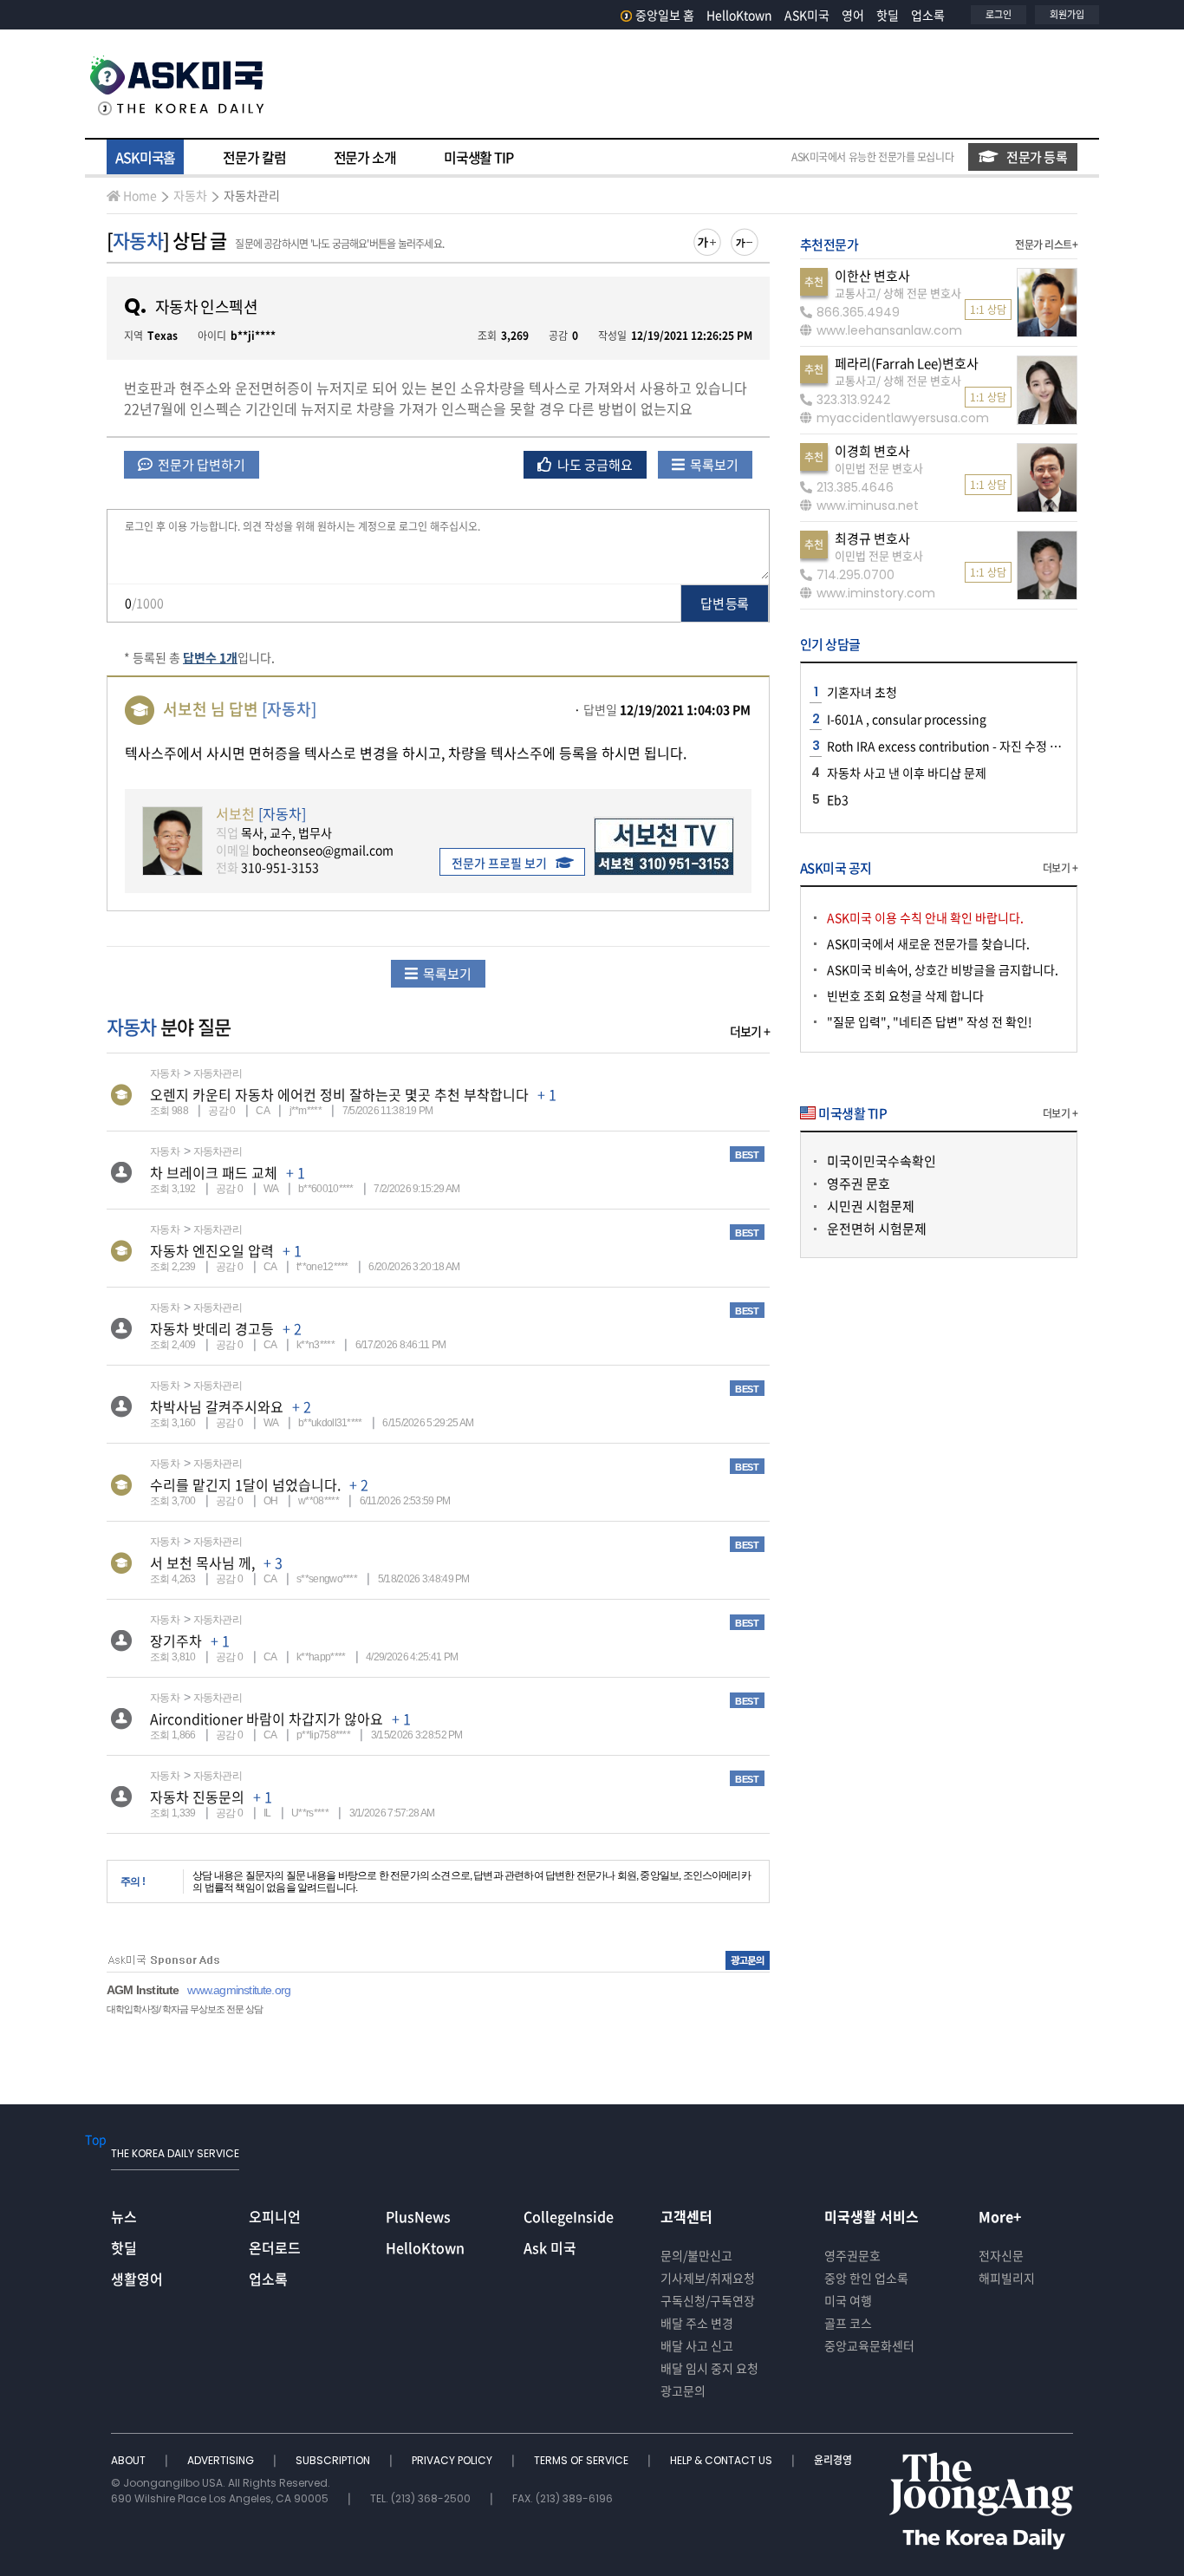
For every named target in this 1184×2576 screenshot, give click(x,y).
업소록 (928, 15)
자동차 (190, 195)
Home (140, 195)
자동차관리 (252, 195)
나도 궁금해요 (594, 465)
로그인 (999, 14)
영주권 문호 (859, 1184)
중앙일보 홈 (665, 15)
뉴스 (124, 2216)
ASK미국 (807, 15)
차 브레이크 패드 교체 (214, 1172)
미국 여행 (848, 2300)
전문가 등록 (1037, 157)
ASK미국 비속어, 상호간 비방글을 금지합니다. (943, 969)
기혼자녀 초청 (862, 692)
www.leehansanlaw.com (889, 330)
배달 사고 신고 (697, 2345)
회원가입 (1067, 14)
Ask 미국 (550, 2247)
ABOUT (130, 2460)
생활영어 (137, 2279)
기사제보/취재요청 (708, 2278)
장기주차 (176, 1640)
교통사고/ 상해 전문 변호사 (898, 293)
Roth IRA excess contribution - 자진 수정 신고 (950, 746)
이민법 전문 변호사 (879, 468)
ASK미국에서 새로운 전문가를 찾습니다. (928, 943)
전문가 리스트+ (1046, 245)
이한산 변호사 (872, 276)
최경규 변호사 (872, 538)
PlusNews (418, 2216)
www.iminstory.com (876, 593)
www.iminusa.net (868, 505)
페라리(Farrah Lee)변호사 (907, 363)
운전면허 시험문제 (877, 1229)
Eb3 (838, 799)
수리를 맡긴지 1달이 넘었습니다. (245, 1484)
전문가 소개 (365, 157)
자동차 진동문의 (197, 1797)
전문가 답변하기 (200, 465)
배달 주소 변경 (697, 2323)
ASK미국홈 (145, 157)
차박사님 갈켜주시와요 (217, 1406)
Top (96, 2139)
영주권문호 (852, 2255)
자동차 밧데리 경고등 (212, 1328)
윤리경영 (833, 2460)
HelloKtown (739, 15)
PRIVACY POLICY (453, 2460)
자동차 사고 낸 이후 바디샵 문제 (907, 773)
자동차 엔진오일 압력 (212, 1250)
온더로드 (275, 2247)
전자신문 (1001, 2255)
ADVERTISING (222, 2460)
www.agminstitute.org (239, 1990)
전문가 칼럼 (254, 157)
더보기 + (750, 1031)
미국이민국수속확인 (881, 1161)
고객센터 (686, 2216)
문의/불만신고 (696, 2255)
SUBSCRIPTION (334, 2460)
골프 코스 (848, 2323)
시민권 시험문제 (871, 1206)
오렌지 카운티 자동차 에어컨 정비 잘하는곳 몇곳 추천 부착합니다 (339, 1094)
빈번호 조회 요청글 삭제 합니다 (905, 995)
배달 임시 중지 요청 (709, 2368)
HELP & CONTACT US (722, 2460)
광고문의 (683, 2390)
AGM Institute (143, 1990)
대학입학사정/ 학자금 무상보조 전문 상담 (185, 2009)
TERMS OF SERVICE (582, 2460)
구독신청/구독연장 (708, 2300)
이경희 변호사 (872, 451)
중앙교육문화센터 (869, 2345)
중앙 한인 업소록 (866, 2278)
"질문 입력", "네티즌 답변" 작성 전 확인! (930, 1021)
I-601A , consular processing (907, 719)
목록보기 (713, 465)
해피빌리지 (1007, 2278)
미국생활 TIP (478, 157)
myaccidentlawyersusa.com (903, 418)
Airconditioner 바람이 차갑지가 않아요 (267, 1718)
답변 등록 (724, 603)
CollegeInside (569, 2216)
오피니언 (275, 2216)
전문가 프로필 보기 (499, 863)
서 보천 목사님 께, (202, 1562)
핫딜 (888, 15)
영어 (853, 15)
